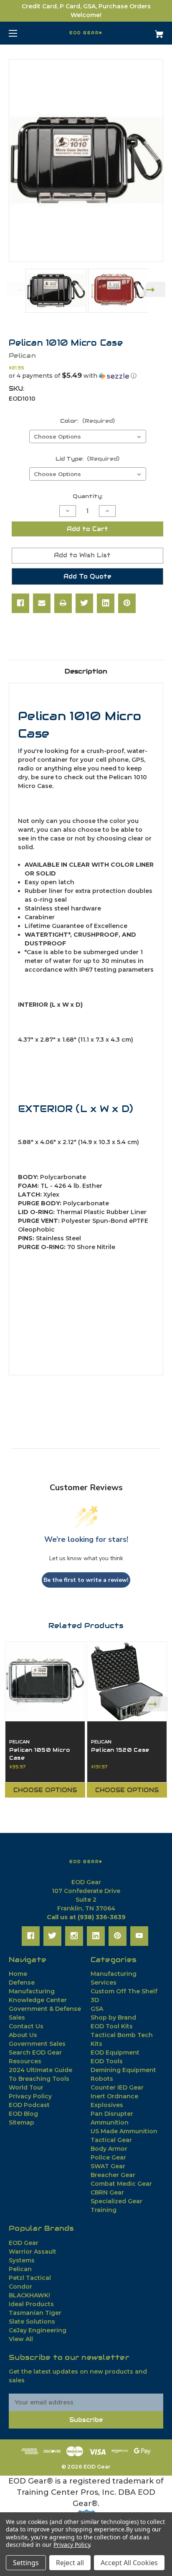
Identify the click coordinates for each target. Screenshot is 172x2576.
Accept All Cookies (129, 2563)
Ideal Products (31, 2304)
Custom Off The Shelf (124, 1991)
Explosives (107, 2105)
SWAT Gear (108, 2166)
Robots (102, 2079)
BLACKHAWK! (29, 2295)
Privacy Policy (30, 2096)
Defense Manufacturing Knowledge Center (38, 1991)
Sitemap (21, 2122)
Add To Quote (87, 576)
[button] (86, 376)
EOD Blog (23, 2114)
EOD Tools (107, 2061)
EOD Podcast (29, 2105)
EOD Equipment (115, 2052)
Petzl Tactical (30, 2278)
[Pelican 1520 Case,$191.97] (127, 1681)
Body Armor (109, 2149)
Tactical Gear (111, 2140)
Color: (87, 421)
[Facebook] (20, 603)
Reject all (70, 2563)
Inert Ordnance (114, 2096)
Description (86, 671)
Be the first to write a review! (86, 1580)
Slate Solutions (32, 2322)
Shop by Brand (113, 2017)
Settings (26, 2563)
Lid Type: (88, 459)
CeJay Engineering (38, 2330)
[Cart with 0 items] (148, 31)
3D (95, 2000)
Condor (20, 2287)
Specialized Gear (116, 2201)
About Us (23, 2035)
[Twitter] (84, 603)
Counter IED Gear (117, 2087)
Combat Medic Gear (121, 2184)
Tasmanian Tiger (35, 2313)
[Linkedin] (106, 603)
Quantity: (88, 496)
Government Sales (37, 2044)
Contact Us (26, 2026)
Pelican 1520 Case (120, 1750)
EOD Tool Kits (112, 2026)
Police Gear (108, 2157)
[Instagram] (74, 1936)
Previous (20, 289)
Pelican (20, 2269)
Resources (25, 2061)
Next (152, 289)
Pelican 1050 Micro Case (40, 1754)
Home (18, 1974)
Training (104, 2210)
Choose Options (45, 1790)
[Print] (63, 603)
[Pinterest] (127, 603)
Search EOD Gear (35, 2052)
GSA (97, 2009)
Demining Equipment (123, 2070)
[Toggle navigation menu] (20, 33)
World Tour (26, 2087)
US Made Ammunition (124, 2131)
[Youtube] (139, 1936)
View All (21, 2339)
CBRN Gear (107, 2192)
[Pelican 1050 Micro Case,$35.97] (45, 1681)
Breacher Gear (113, 2175)
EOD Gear (24, 2243)
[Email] (42, 603)
